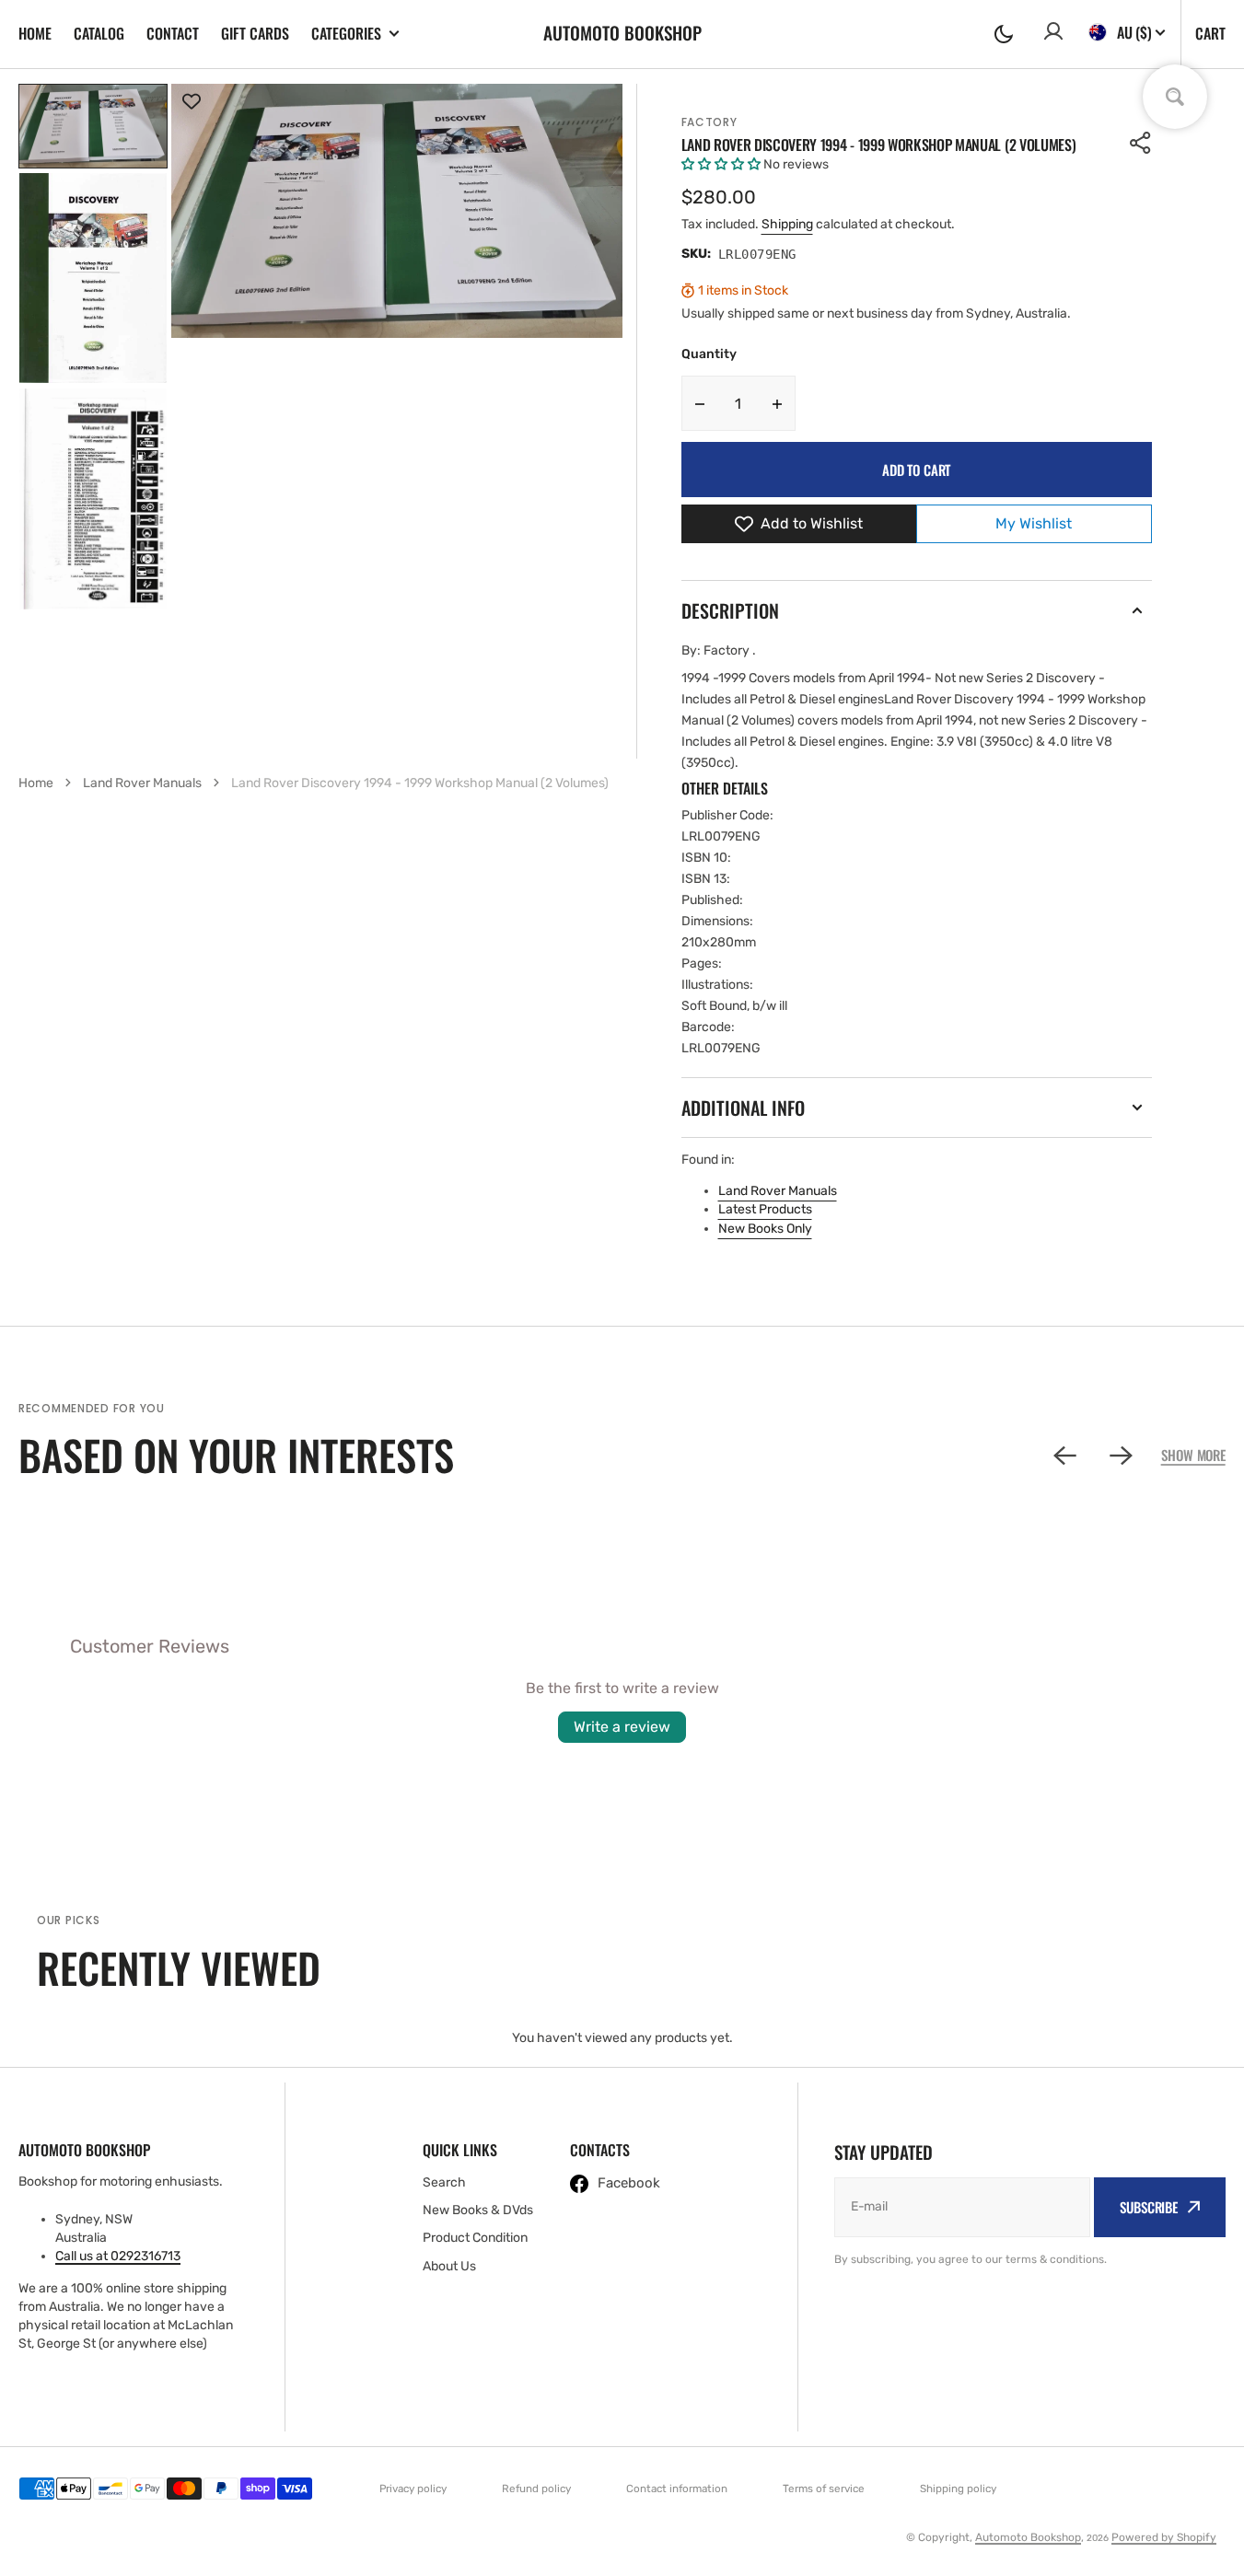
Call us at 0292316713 (118, 2256)
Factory (709, 122)
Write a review (622, 1727)
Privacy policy (413, 2489)
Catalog (99, 33)
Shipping (787, 224)
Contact (173, 33)
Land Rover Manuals (778, 1191)
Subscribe (1149, 2207)
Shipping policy (958, 2489)
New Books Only (765, 1229)
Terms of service (824, 2489)
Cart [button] (1210, 33)
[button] (1004, 34)
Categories (346, 34)
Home (35, 33)
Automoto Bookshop (1028, 2537)
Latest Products (765, 1209)
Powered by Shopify (1164, 2537)
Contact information (677, 2489)
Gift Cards (255, 33)
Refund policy (536, 2489)
